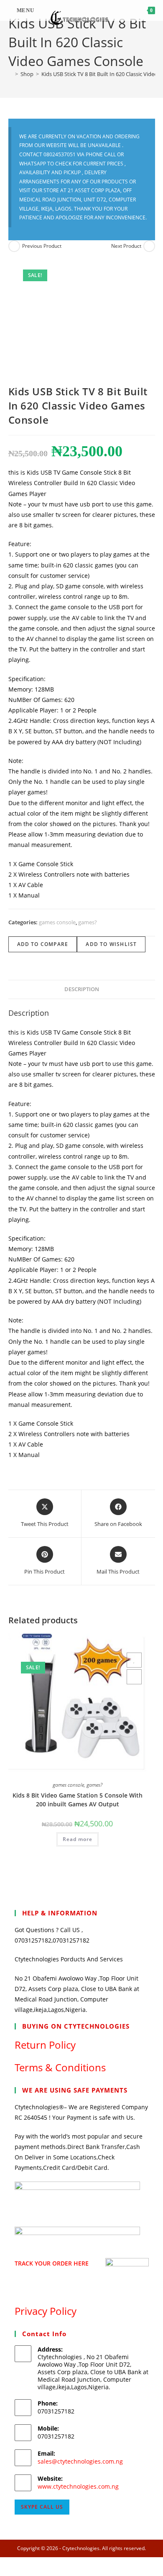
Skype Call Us (42, 2507)
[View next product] (149, 246)
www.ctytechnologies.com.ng (78, 2486)
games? (88, 922)
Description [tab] (82, 989)
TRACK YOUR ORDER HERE (52, 2263)
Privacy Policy (46, 2311)
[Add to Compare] (134, 1677)
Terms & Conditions (60, 2067)
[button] (120, 1642)
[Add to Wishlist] (134, 1660)
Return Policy (45, 2045)
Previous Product (42, 246)
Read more (78, 1839)
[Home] (10, 74)
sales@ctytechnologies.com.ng (80, 2461)
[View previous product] (14, 246)
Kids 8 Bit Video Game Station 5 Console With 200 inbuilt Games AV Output (78, 1800)
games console (57, 922)
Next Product (126, 246)
